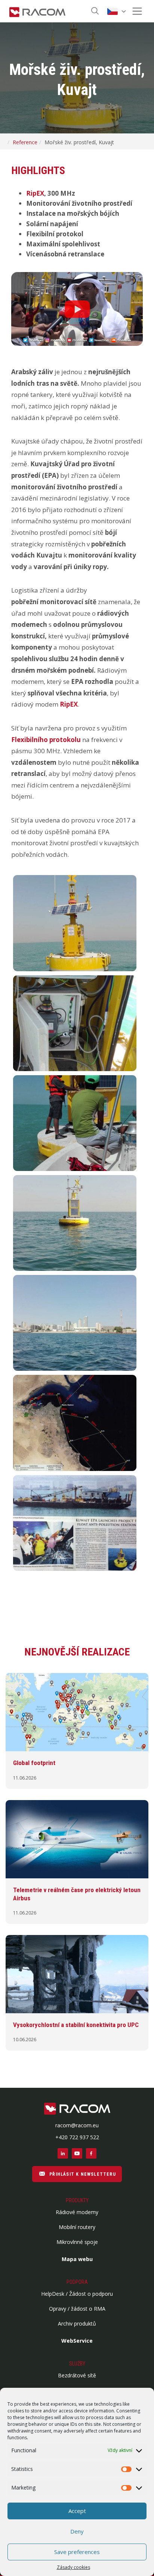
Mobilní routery (77, 2227)
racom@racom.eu (77, 2125)
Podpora (77, 2282)
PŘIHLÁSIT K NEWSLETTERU (82, 2174)
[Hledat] (95, 11)
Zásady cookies (73, 2567)
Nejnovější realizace (77, 1652)
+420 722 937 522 (77, 2137)
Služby (77, 2364)
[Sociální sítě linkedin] (63, 2153)
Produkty (77, 2200)
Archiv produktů (77, 2324)
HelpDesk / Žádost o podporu (77, 2294)
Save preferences (77, 2552)
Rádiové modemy (77, 2212)
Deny (77, 2531)
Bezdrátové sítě (77, 2375)
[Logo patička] (77, 2109)
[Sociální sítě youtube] (77, 2153)
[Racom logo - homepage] (37, 11)
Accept (77, 2511)
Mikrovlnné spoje (77, 2242)
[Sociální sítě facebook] (91, 2153)
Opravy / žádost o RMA (77, 2309)
